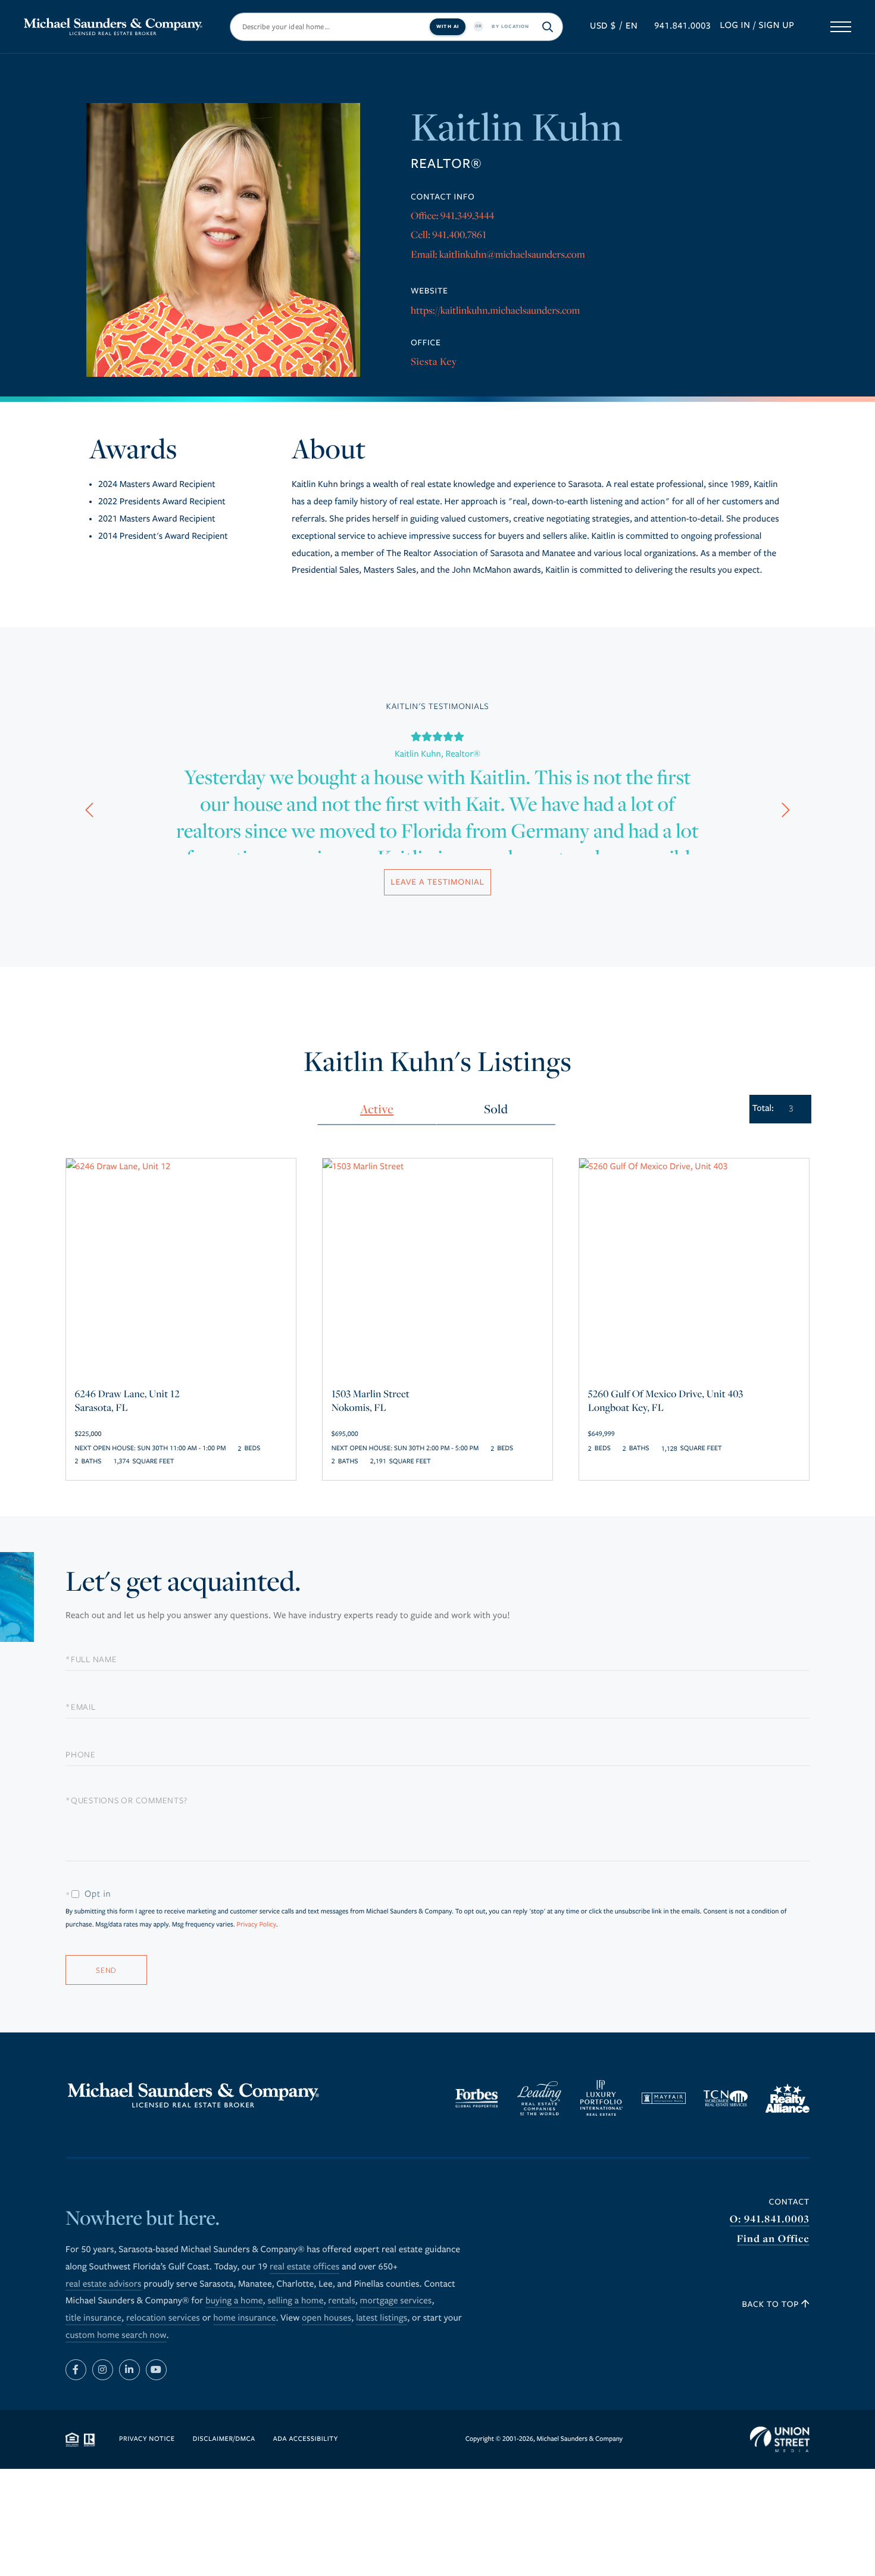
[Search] (548, 27)
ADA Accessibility (306, 2439)
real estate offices (304, 2267)
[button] (89, 812)
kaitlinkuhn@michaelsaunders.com (512, 254)
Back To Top (772, 2304)
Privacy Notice (147, 2439)
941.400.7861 (459, 234)
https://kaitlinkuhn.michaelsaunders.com (495, 310)
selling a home (295, 2301)
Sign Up (777, 26)
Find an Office (773, 2239)
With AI (448, 26)
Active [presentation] (377, 1109)
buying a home (234, 2301)
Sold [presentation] (496, 1109)
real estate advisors (104, 2284)
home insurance (244, 2318)
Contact (789, 2202)
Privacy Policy (256, 1925)
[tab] (377, 1110)
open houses (326, 2318)
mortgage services (396, 2301)
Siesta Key (434, 361)
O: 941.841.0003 (770, 2219)
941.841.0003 (682, 26)
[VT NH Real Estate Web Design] (780, 2440)
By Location (510, 26)
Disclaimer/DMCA (224, 2439)
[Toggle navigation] (841, 27)
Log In (735, 26)
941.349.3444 (468, 215)
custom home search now (116, 2335)
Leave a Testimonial (437, 882)
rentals (341, 2301)
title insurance (93, 2318)
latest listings (382, 2318)
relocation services (163, 2318)
